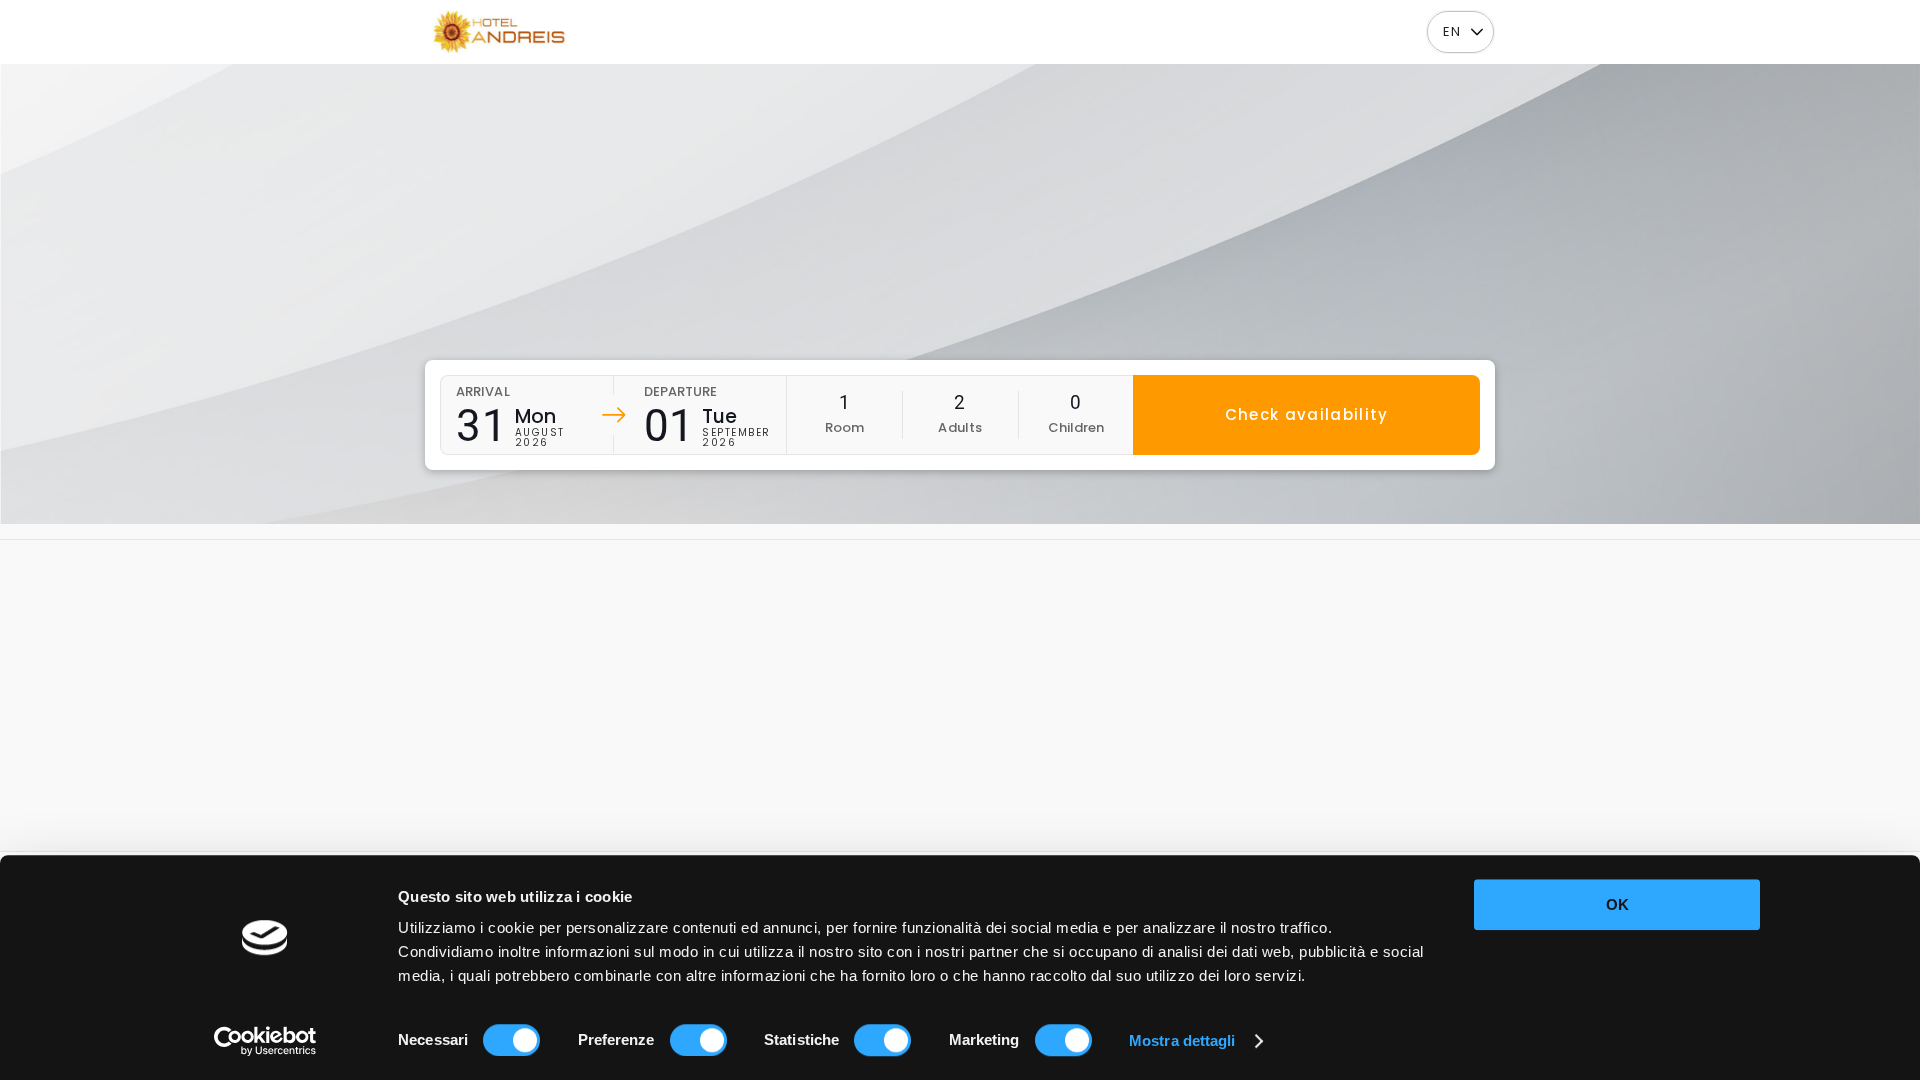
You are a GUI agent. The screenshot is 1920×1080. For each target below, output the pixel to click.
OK (1617, 904)
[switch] (698, 1040)
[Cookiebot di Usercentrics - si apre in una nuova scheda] (265, 1041)
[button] (1476, 32)
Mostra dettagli (1182, 1040)
